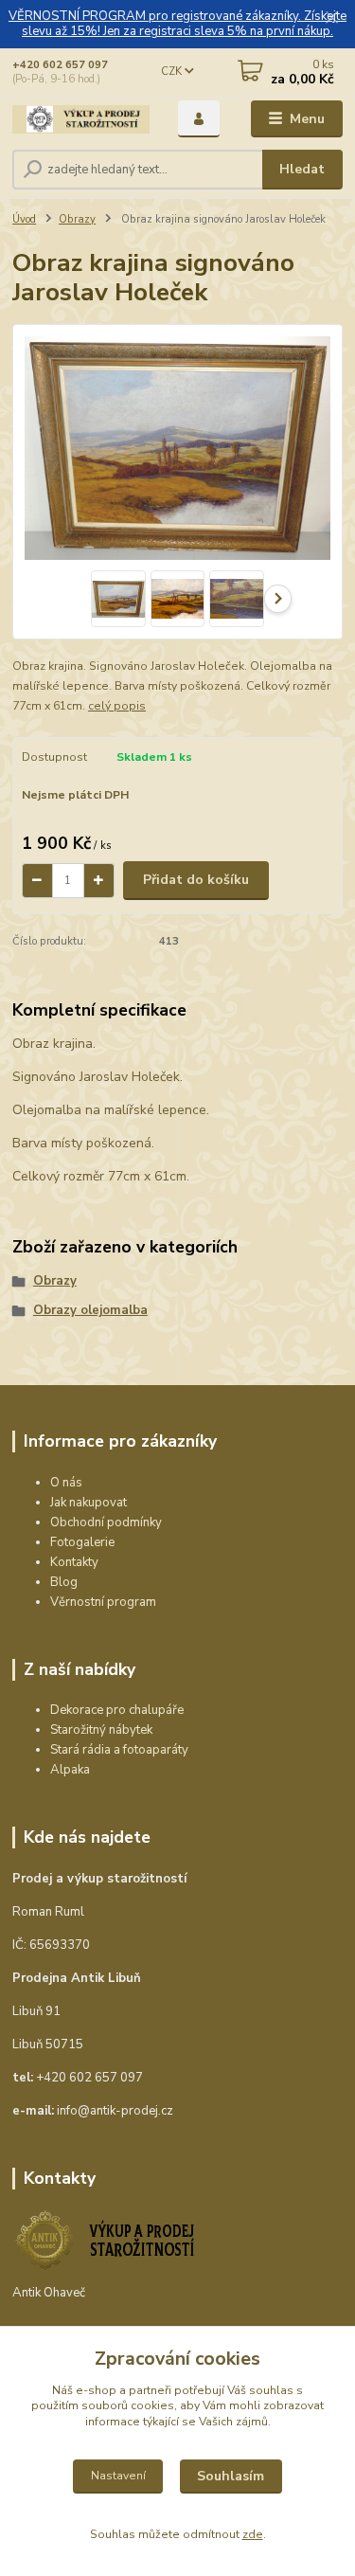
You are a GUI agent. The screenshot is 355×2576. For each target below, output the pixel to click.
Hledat (302, 169)
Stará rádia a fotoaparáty (119, 1750)
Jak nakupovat (89, 1503)
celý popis (117, 706)
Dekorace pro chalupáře (117, 1710)
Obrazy (77, 219)
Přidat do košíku (196, 880)
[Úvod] (81, 119)
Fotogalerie (82, 1542)
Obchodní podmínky (106, 1522)
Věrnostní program (103, 1602)
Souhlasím (231, 2476)
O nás (66, 1483)
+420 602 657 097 (60, 65)
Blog (64, 1582)
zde (253, 2534)
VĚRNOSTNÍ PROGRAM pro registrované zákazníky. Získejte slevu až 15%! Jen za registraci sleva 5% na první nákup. (177, 24)
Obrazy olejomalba (90, 1310)
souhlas (271, 2390)
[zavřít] (331, 19)
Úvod (24, 219)
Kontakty (74, 1562)
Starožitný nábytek (101, 1730)
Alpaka (70, 1770)
